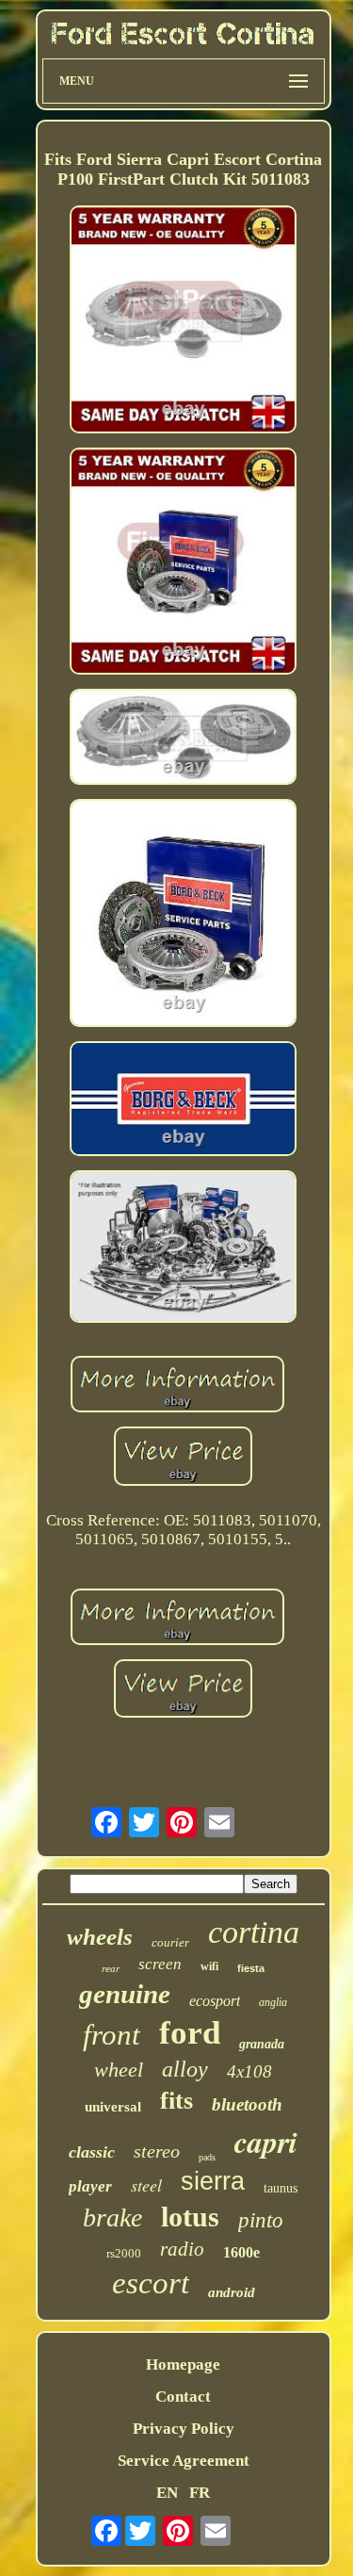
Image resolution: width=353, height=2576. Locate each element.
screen (160, 1964)
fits (176, 2101)
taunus (281, 2188)
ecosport (215, 2001)
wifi (209, 1966)
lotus (190, 2217)
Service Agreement (184, 2461)
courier (170, 1942)
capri (266, 2141)
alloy (185, 2069)
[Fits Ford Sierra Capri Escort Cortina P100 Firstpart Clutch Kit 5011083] (184, 322)
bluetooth (247, 2104)
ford (190, 2033)
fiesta (251, 1968)
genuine (125, 1994)
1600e (241, 2252)
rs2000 (124, 2253)
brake (112, 2217)
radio (182, 2249)
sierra (213, 2181)
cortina (254, 1932)
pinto (261, 2220)
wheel (119, 2070)
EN (167, 2493)
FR (200, 2493)
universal (113, 2107)
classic (92, 2152)
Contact (183, 2397)
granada (262, 2044)
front (112, 2035)
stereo (157, 2151)
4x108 (249, 2071)
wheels (100, 1937)
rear (111, 1968)
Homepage (183, 2364)
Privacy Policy (184, 2429)
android (232, 2292)
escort (151, 2283)
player (90, 2186)
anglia (273, 2002)
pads (207, 2157)
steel (146, 2185)
